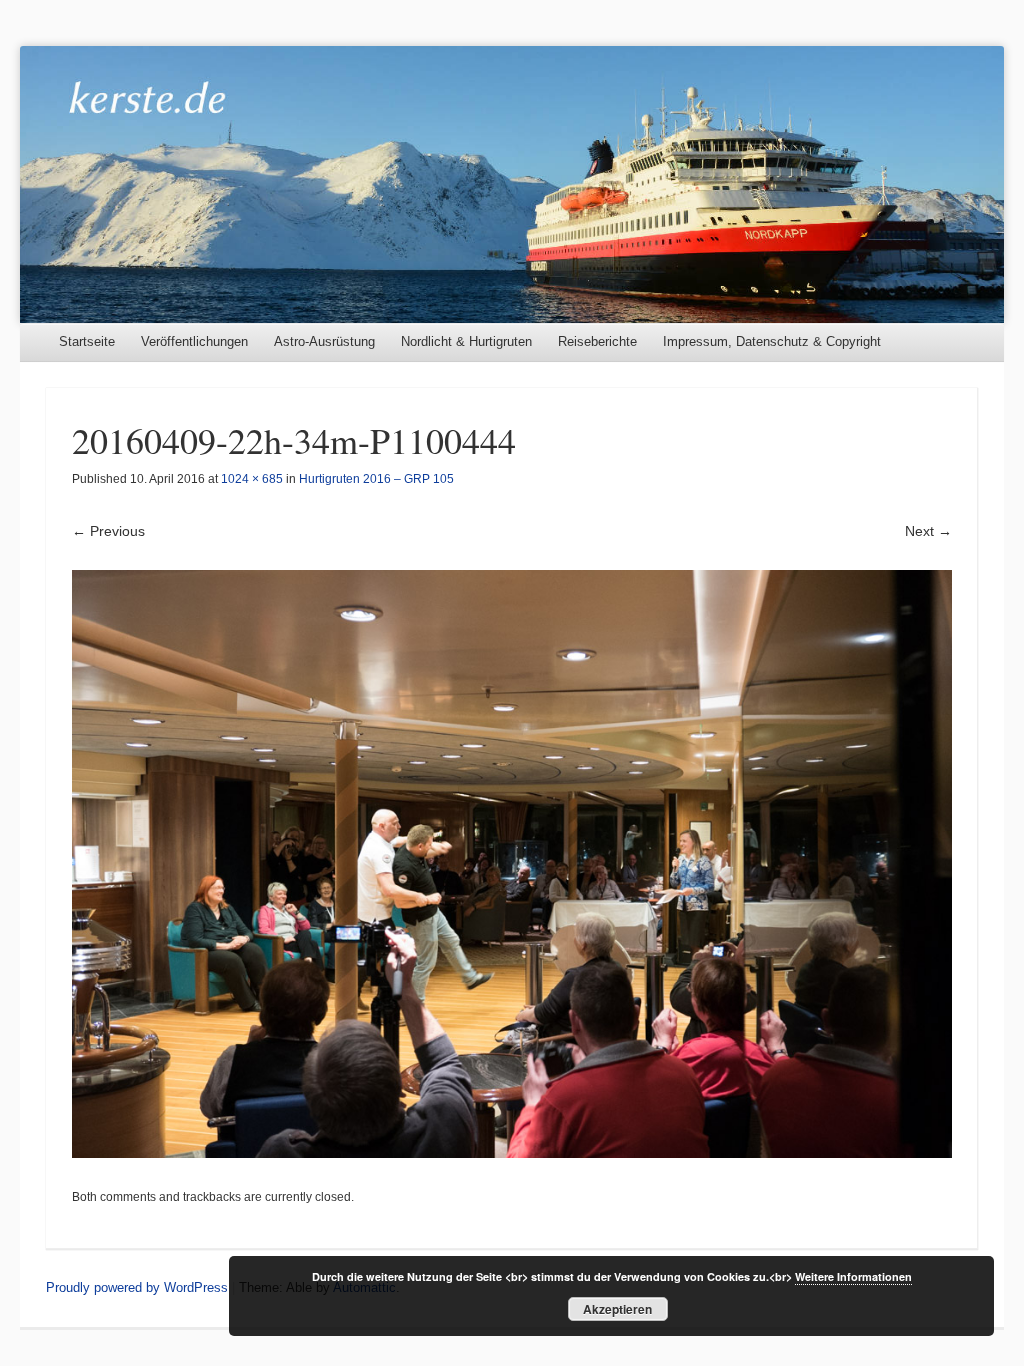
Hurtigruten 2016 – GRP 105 (376, 479)
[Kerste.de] (511, 184)
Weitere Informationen (853, 1276)
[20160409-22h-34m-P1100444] (511, 864)
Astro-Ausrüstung (324, 341)
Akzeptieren (617, 1309)
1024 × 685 (252, 479)
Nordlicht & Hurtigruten (466, 341)
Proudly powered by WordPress (137, 1287)
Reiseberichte (597, 341)
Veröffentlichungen (194, 341)
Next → (928, 531)
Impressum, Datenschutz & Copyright (772, 341)
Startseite (87, 341)
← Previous (108, 531)
